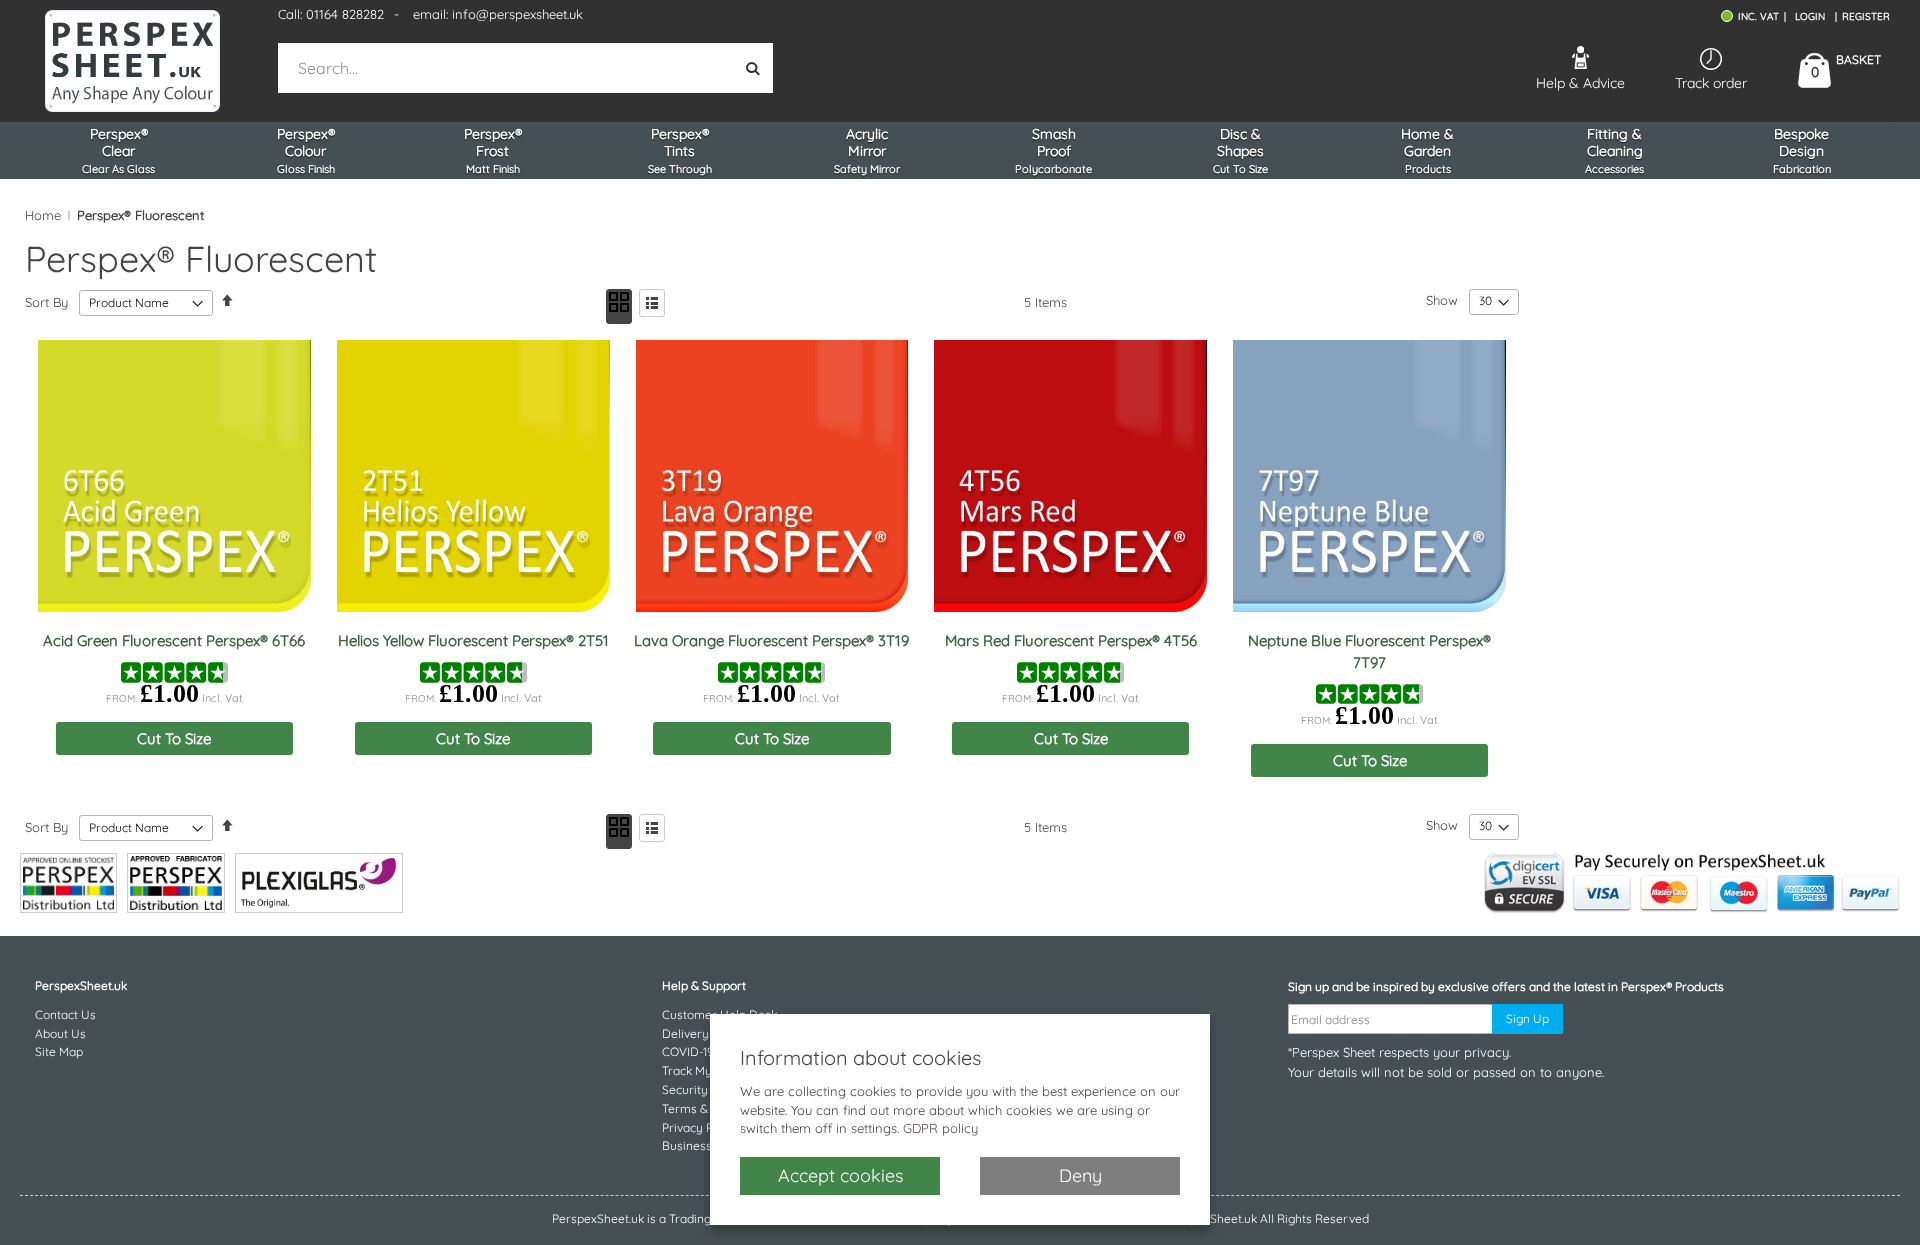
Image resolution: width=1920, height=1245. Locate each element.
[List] (652, 303)
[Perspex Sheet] (132, 61)
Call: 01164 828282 (331, 14)
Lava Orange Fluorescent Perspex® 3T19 (771, 640)
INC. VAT (1758, 16)
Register (1866, 16)
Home (43, 215)
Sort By (46, 302)
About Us (60, 1033)
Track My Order (705, 1070)
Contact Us (65, 1014)
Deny (1080, 1175)
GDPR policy (940, 1128)
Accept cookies (840, 1175)
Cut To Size (174, 738)
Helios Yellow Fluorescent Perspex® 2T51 (473, 640)
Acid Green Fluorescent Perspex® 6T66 (174, 640)
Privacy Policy (700, 1127)
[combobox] (507, 68)
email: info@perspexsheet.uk (498, 14)
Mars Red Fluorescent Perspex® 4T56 (1071, 640)
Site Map (59, 1051)
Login (1810, 16)
